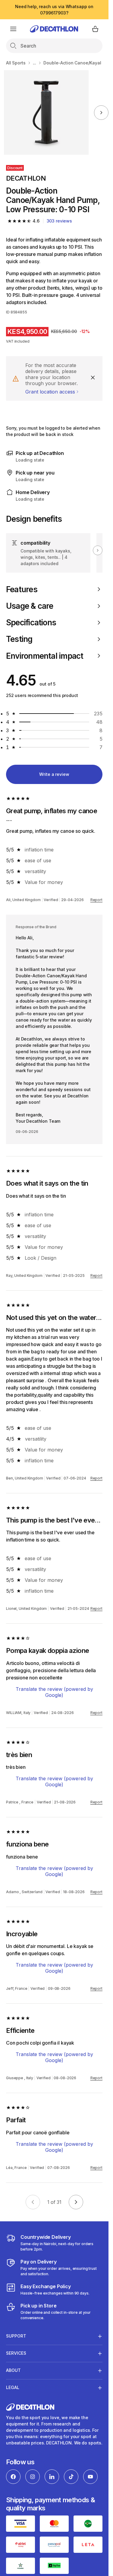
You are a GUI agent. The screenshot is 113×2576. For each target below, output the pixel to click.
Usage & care (30, 606)
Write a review (54, 774)
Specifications (31, 622)
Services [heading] (16, 2353)
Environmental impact (45, 656)
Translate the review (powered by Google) (54, 1692)
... (35, 63)
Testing (19, 639)
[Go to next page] (76, 2202)
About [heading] (13, 2370)
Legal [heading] (13, 2387)
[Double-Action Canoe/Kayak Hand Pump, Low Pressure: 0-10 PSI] (46, 112)
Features (22, 589)
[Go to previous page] (33, 2202)
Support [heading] (16, 2336)
